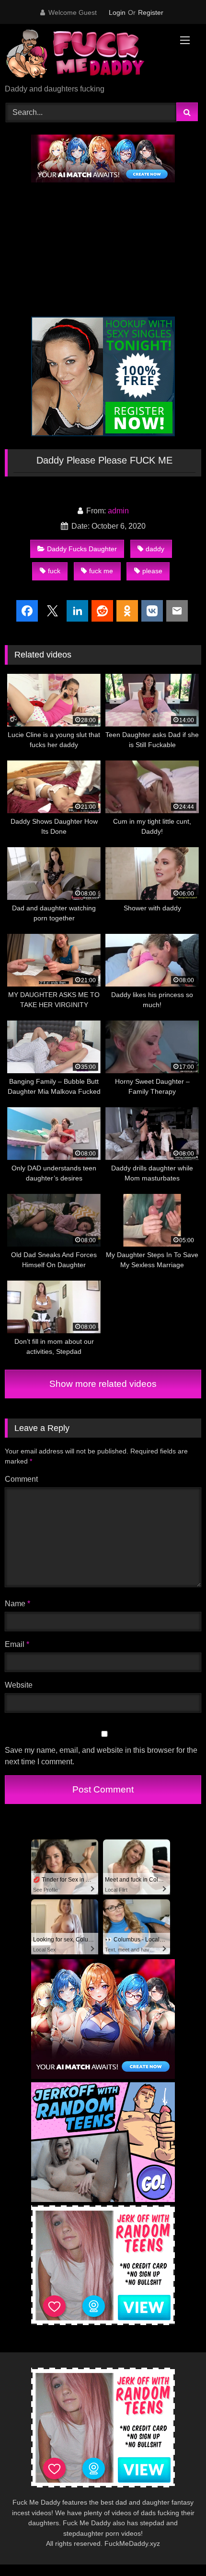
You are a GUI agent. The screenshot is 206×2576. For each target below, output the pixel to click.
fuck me (101, 571)
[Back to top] (176, 2548)
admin (118, 511)
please (152, 571)
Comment (21, 1479)
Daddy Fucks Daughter (82, 549)
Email (17, 1644)
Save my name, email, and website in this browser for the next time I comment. (101, 1756)
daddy (155, 549)
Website (19, 1685)
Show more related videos (103, 1384)
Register (151, 12)
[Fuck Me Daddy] (84, 55)
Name (17, 1604)
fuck (54, 571)
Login (117, 12)
